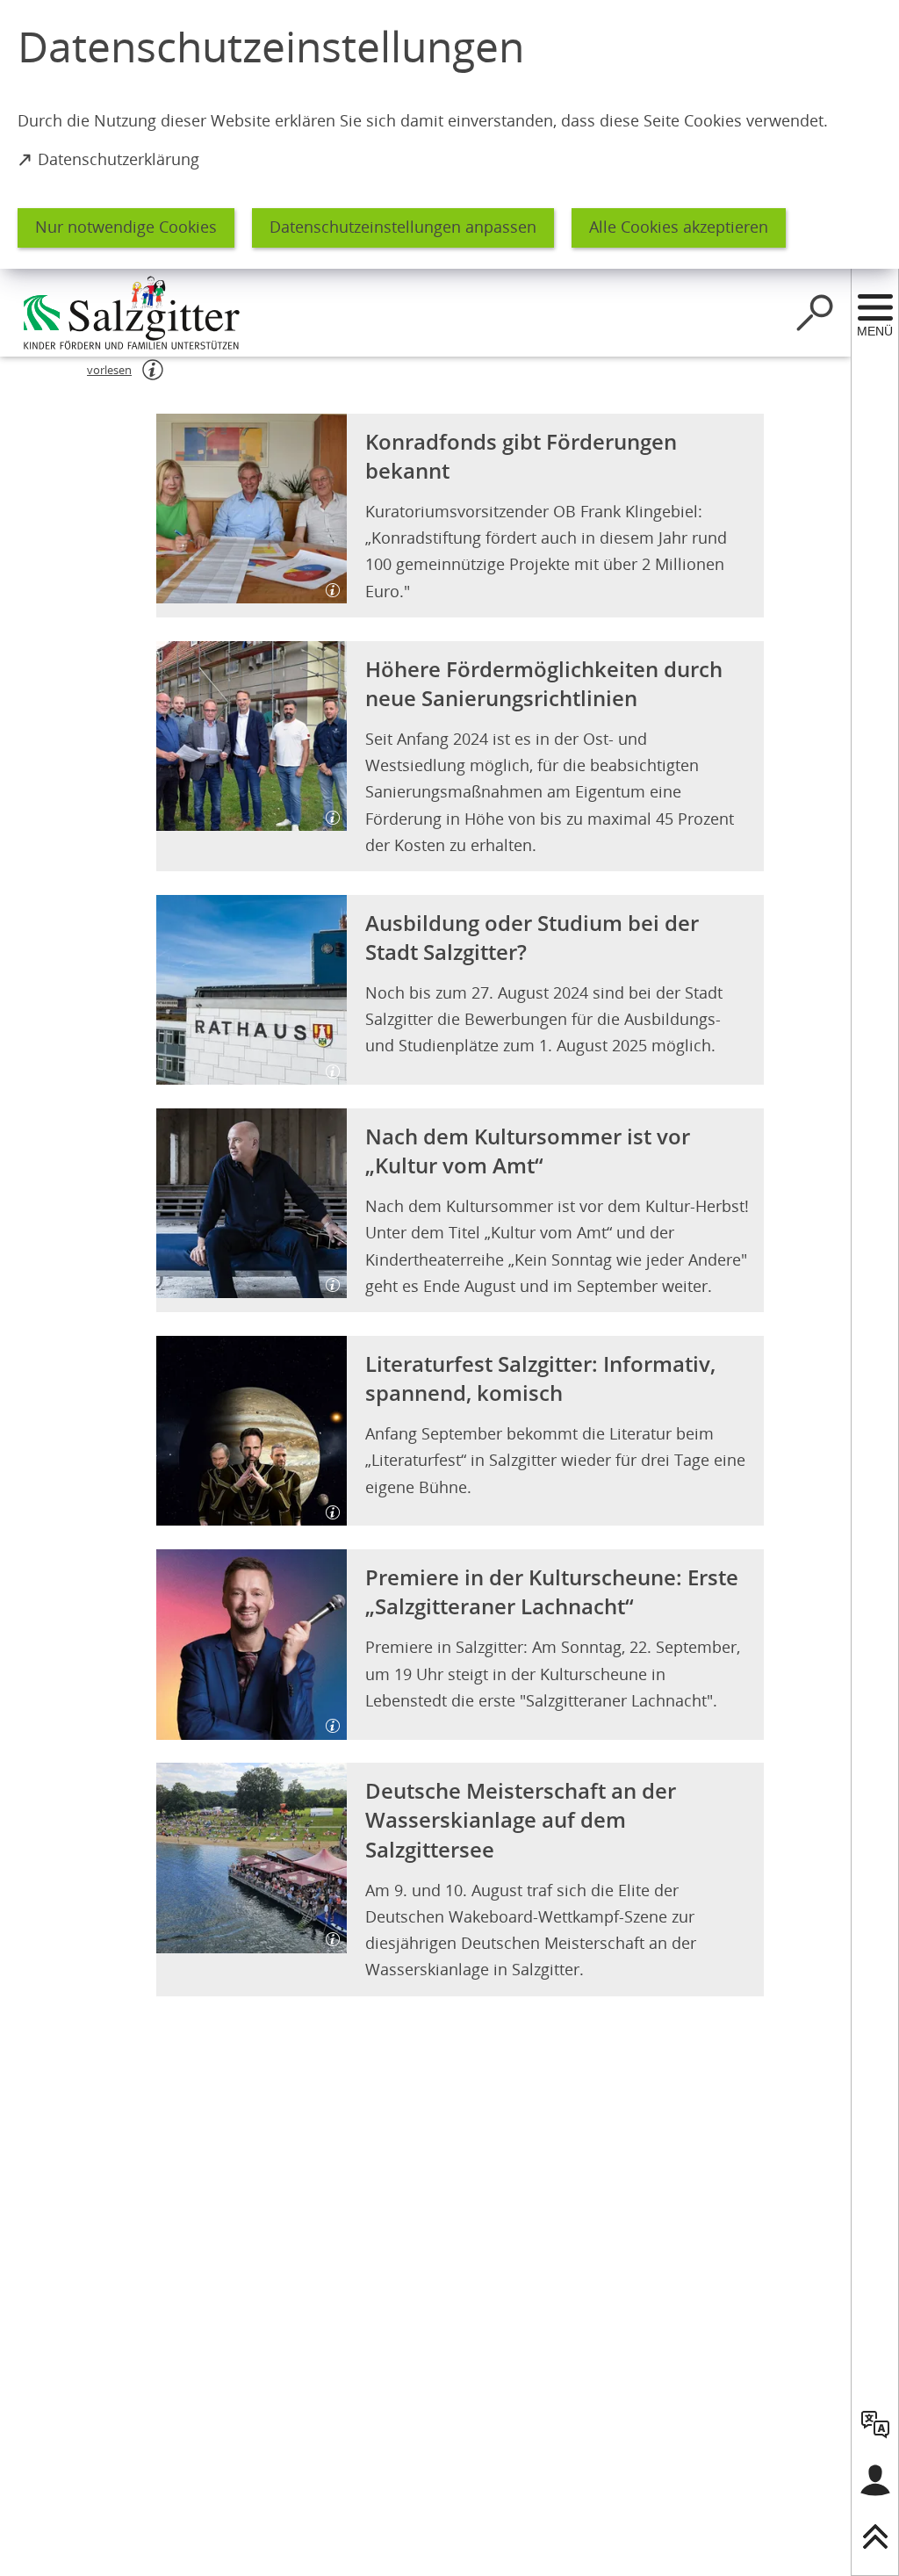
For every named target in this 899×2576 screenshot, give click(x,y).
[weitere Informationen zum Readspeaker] (153, 370)
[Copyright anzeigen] (326, 583)
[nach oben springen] (875, 2536)
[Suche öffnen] (815, 313)
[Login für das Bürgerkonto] (875, 2480)
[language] (875, 2424)
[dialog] (449, 134)
